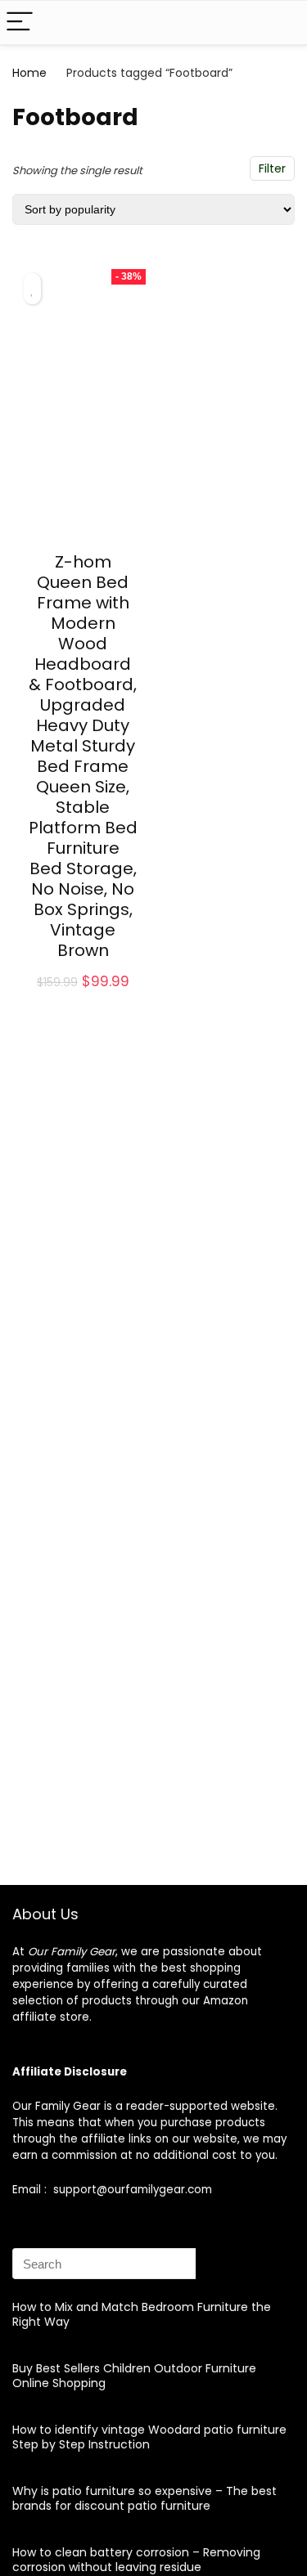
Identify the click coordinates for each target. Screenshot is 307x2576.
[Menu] (20, 22)
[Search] (282, 22)
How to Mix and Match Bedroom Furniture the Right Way (142, 2314)
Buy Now (83, 1000)
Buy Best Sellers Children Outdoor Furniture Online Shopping (134, 2376)
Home (29, 73)
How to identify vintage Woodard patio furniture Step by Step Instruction (149, 2437)
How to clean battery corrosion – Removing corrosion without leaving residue (136, 2560)
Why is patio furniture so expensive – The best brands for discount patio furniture (144, 2498)
